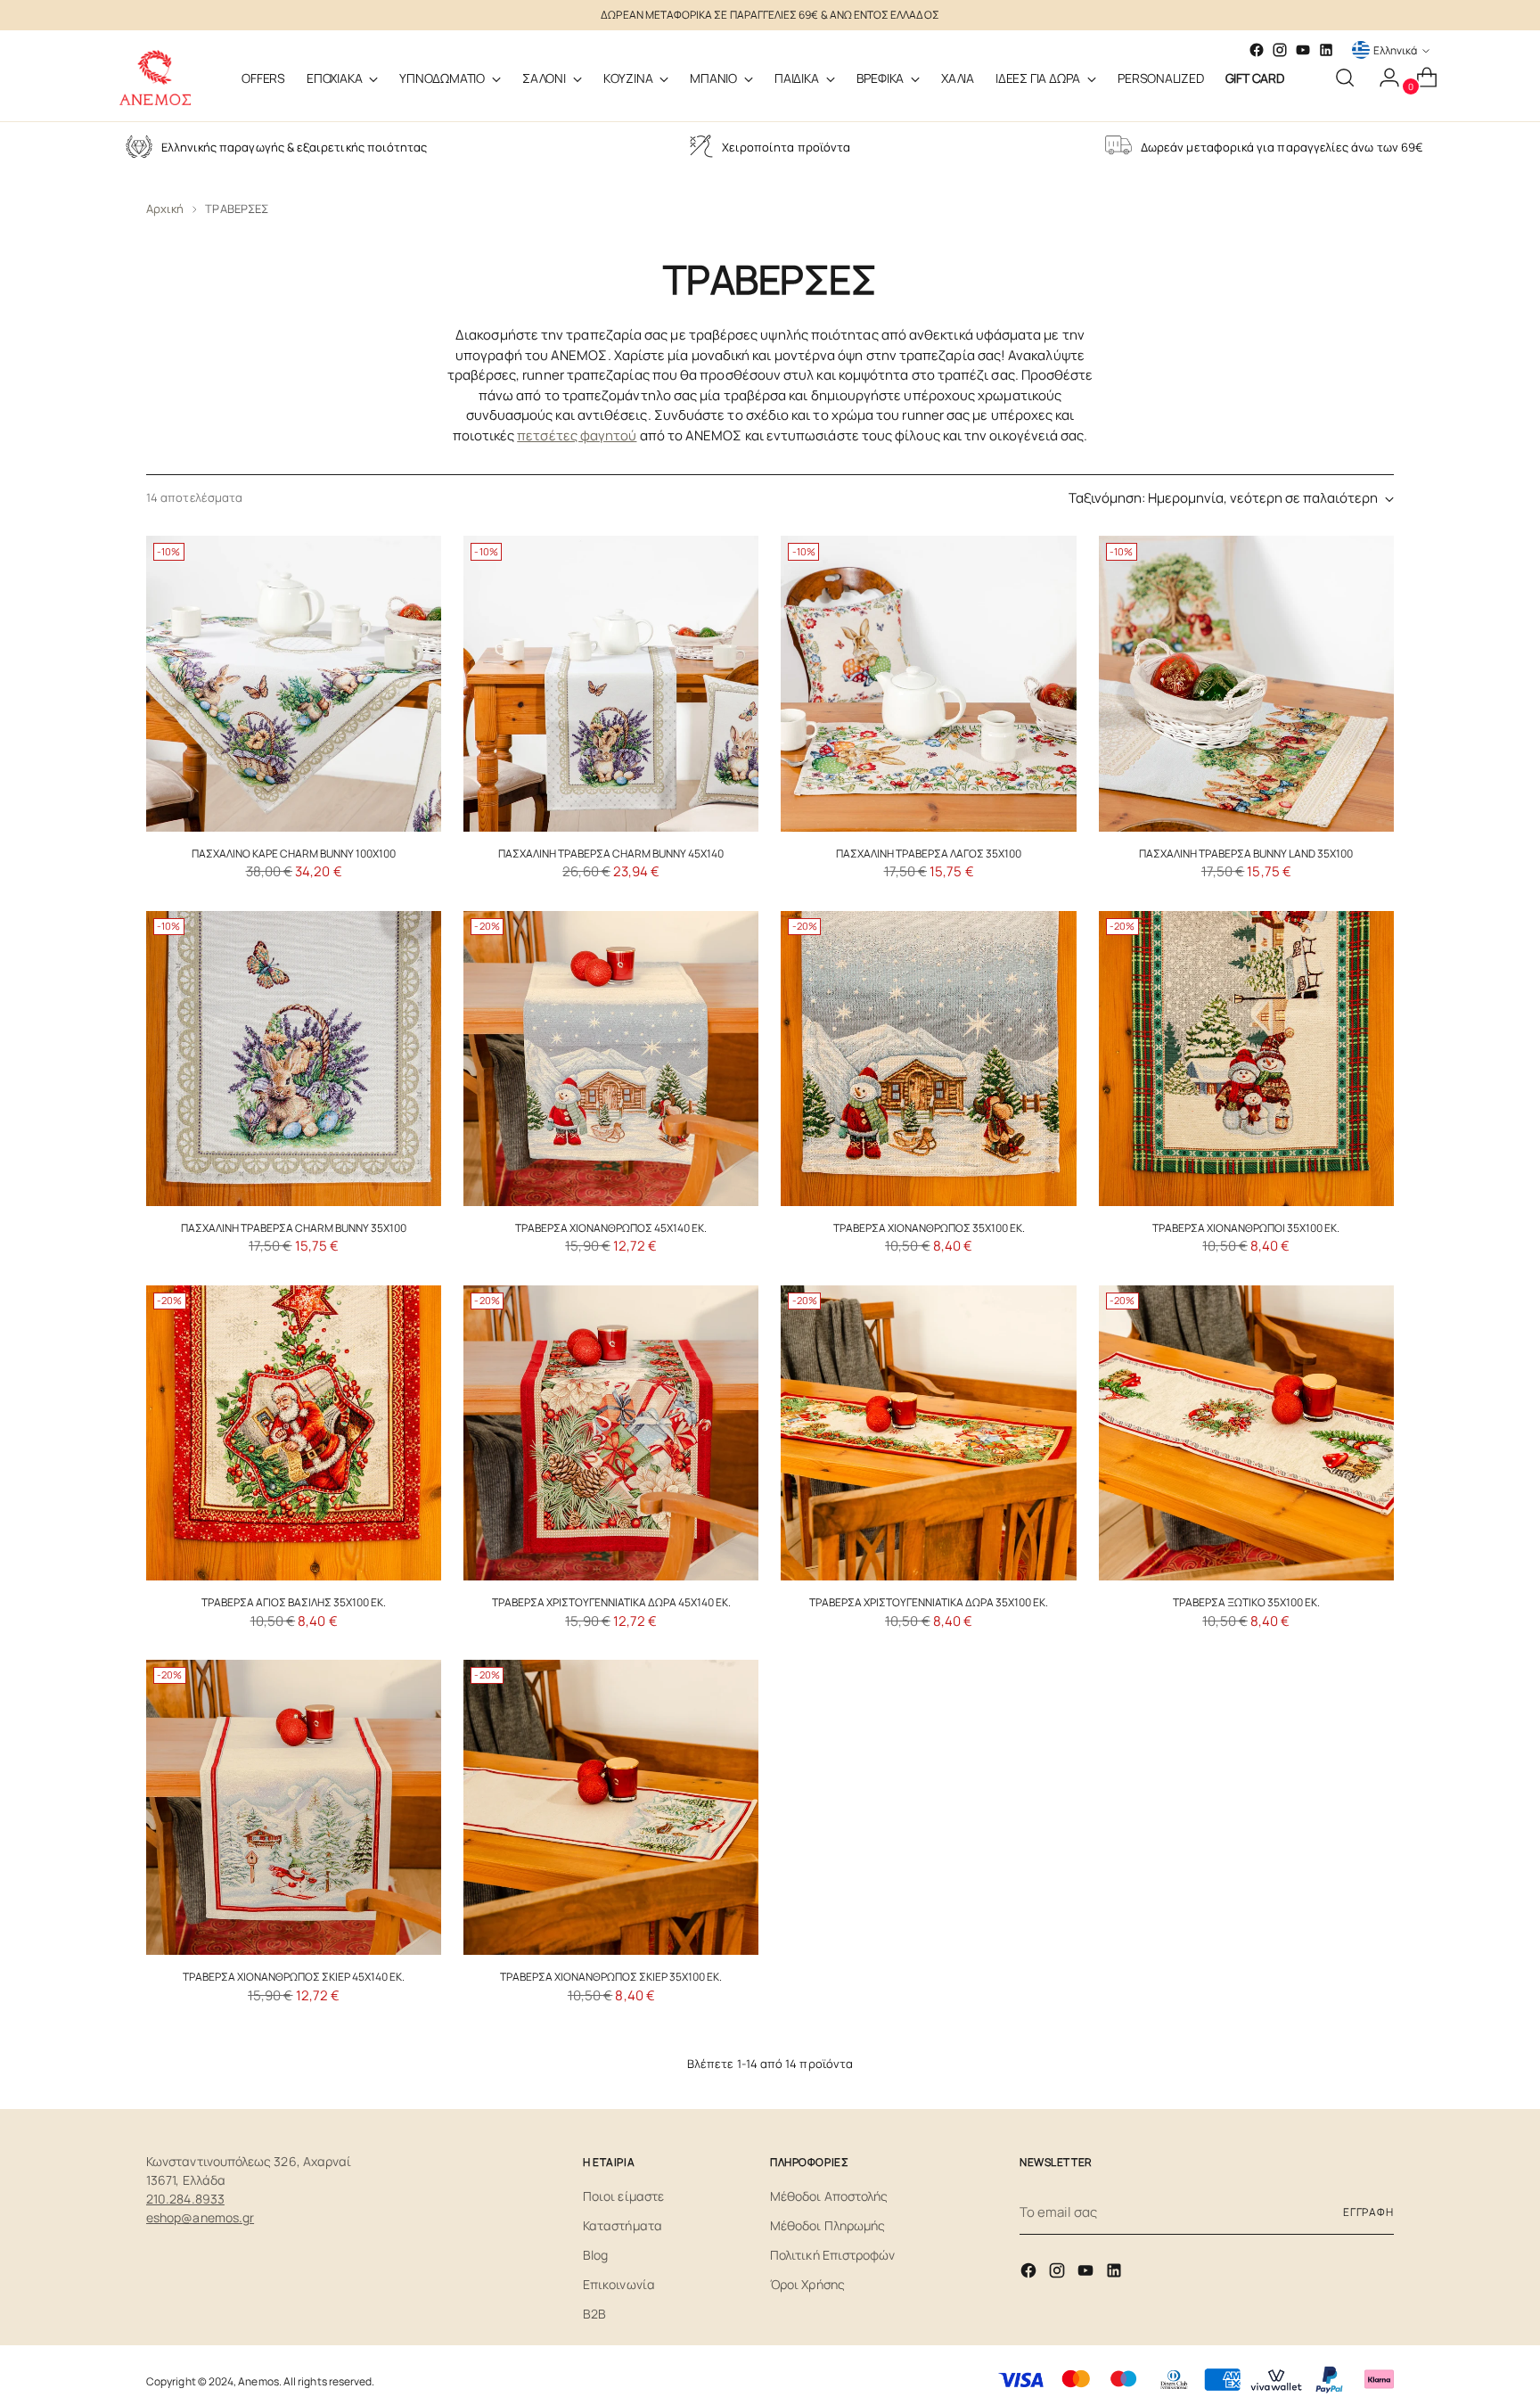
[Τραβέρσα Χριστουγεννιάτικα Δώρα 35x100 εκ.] (928, 1433)
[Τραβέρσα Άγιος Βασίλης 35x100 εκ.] (294, 1433)
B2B (594, 2314)
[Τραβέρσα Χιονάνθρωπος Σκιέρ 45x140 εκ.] (294, 1807)
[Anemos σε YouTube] (1303, 50)
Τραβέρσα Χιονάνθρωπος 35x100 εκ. (929, 1228)
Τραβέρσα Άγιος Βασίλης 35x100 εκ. (294, 1602)
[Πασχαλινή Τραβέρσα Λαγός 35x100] (928, 683)
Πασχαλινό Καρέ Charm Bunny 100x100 (294, 854)
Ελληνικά (1395, 50)
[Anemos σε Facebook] (1030, 2274)
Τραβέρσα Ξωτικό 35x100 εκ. (1246, 1602)
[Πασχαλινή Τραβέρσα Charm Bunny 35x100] (294, 1059)
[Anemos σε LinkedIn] (1326, 50)
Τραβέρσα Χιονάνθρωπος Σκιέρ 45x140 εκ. (294, 1977)
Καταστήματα (623, 2225)
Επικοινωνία (619, 2284)
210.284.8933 (185, 2199)
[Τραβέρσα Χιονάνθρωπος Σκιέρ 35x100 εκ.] (611, 1807)
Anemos (258, 2381)
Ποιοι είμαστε (623, 2196)
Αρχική (165, 209)
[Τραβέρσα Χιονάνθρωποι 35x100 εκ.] (1246, 1059)
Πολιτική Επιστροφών (832, 2255)
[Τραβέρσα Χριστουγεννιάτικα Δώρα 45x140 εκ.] (611, 1433)
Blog (595, 2255)
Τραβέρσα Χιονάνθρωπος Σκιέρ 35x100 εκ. (611, 1977)
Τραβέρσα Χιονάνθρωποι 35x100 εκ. (1246, 1228)
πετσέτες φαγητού (577, 435)
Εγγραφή (1368, 2212)
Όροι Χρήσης (807, 2284)
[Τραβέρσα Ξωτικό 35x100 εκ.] (1246, 1433)
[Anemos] (155, 78)
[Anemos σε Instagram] (1059, 2274)
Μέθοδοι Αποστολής (829, 2196)
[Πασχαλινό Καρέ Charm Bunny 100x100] (294, 683)
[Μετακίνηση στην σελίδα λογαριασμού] (1382, 78)
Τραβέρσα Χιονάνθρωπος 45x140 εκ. (611, 1228)
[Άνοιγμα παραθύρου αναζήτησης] (1345, 78)
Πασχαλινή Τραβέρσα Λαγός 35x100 (929, 854)
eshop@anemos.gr (200, 2217)
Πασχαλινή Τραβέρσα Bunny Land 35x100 (1246, 854)
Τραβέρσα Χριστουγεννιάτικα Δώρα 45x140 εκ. (611, 1602)
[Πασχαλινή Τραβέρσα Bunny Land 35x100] (1246, 683)
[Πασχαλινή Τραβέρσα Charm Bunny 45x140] (611, 683)
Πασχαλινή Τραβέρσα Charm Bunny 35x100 (294, 1228)
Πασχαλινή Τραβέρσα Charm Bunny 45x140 (611, 854)
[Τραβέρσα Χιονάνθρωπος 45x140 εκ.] (611, 1059)
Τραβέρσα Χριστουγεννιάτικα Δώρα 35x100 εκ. (929, 1602)
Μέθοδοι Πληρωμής (827, 2225)
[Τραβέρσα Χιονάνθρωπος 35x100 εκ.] (928, 1059)
